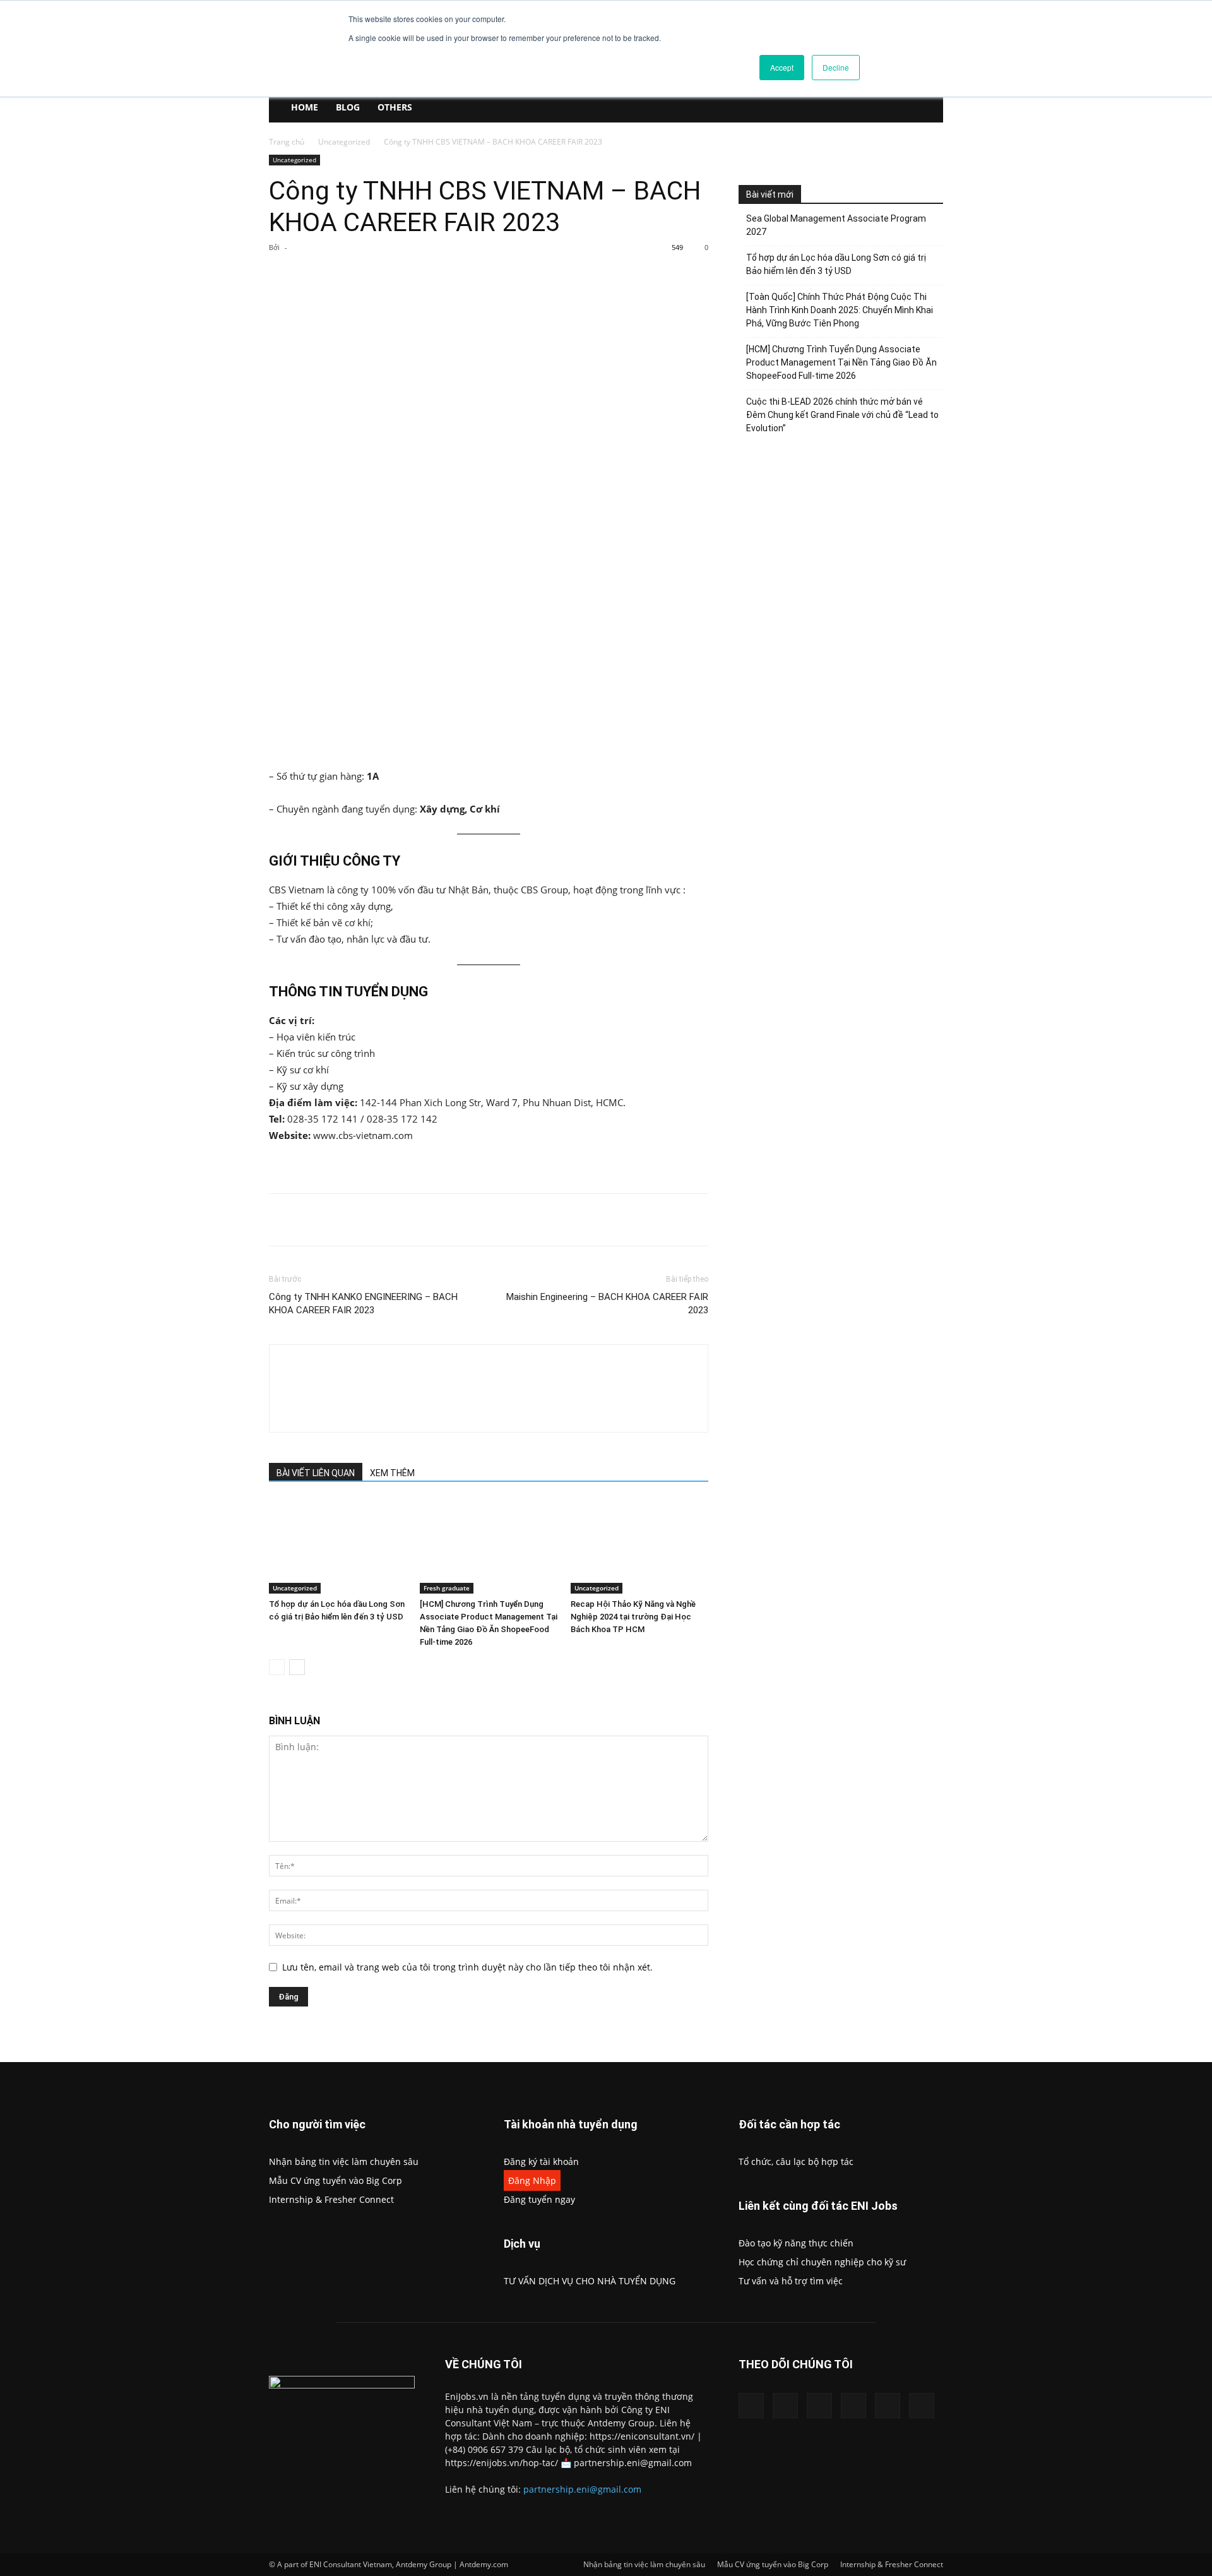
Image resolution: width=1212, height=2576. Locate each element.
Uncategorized (344, 142)
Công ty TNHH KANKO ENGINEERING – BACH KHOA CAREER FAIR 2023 (363, 1303)
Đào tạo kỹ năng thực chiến (796, 2243)
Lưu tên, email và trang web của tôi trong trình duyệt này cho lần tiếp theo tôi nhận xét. (467, 1967)
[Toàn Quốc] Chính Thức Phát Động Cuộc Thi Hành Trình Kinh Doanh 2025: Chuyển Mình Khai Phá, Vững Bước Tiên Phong (840, 310)
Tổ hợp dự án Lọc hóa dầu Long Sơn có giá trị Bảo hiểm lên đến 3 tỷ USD (836, 264)
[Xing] (367, 1378)
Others (395, 107)
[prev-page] (277, 1667)
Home (305, 107)
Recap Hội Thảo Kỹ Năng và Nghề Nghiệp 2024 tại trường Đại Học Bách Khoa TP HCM (633, 1617)
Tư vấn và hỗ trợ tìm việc (791, 2281)
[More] (475, 276)
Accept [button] (782, 67)
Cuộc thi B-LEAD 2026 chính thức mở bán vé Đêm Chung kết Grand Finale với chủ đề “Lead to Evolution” (842, 415)
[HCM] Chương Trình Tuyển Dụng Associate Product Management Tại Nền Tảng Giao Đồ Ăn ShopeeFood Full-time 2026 (841, 362)
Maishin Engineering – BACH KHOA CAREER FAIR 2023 (607, 1303)
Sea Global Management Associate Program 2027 (836, 225)
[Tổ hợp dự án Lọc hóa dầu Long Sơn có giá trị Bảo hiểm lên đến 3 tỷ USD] (338, 1546)
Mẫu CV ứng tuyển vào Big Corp (336, 2180)
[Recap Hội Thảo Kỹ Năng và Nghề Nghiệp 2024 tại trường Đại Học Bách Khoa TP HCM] (639, 1546)
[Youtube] (922, 2406)
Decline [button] (836, 67)
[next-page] (297, 1667)
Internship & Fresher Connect (331, 2199)
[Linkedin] (785, 2406)
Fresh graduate (447, 1588)
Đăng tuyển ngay (539, 2199)
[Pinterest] (416, 276)
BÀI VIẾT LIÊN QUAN (316, 1473)
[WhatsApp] (445, 276)
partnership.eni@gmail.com (582, 2489)
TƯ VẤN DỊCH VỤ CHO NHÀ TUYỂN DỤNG (590, 2281)
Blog (348, 107)
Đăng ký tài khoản (541, 2162)
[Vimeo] (853, 2406)
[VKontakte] (888, 2406)
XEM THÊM (392, 1473)
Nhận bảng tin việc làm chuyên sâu (344, 2162)
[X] (387, 276)
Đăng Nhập (532, 2180)
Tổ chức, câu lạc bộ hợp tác (796, 2162)
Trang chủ (287, 142)
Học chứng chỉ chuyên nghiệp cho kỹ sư (822, 2262)
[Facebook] (358, 276)
